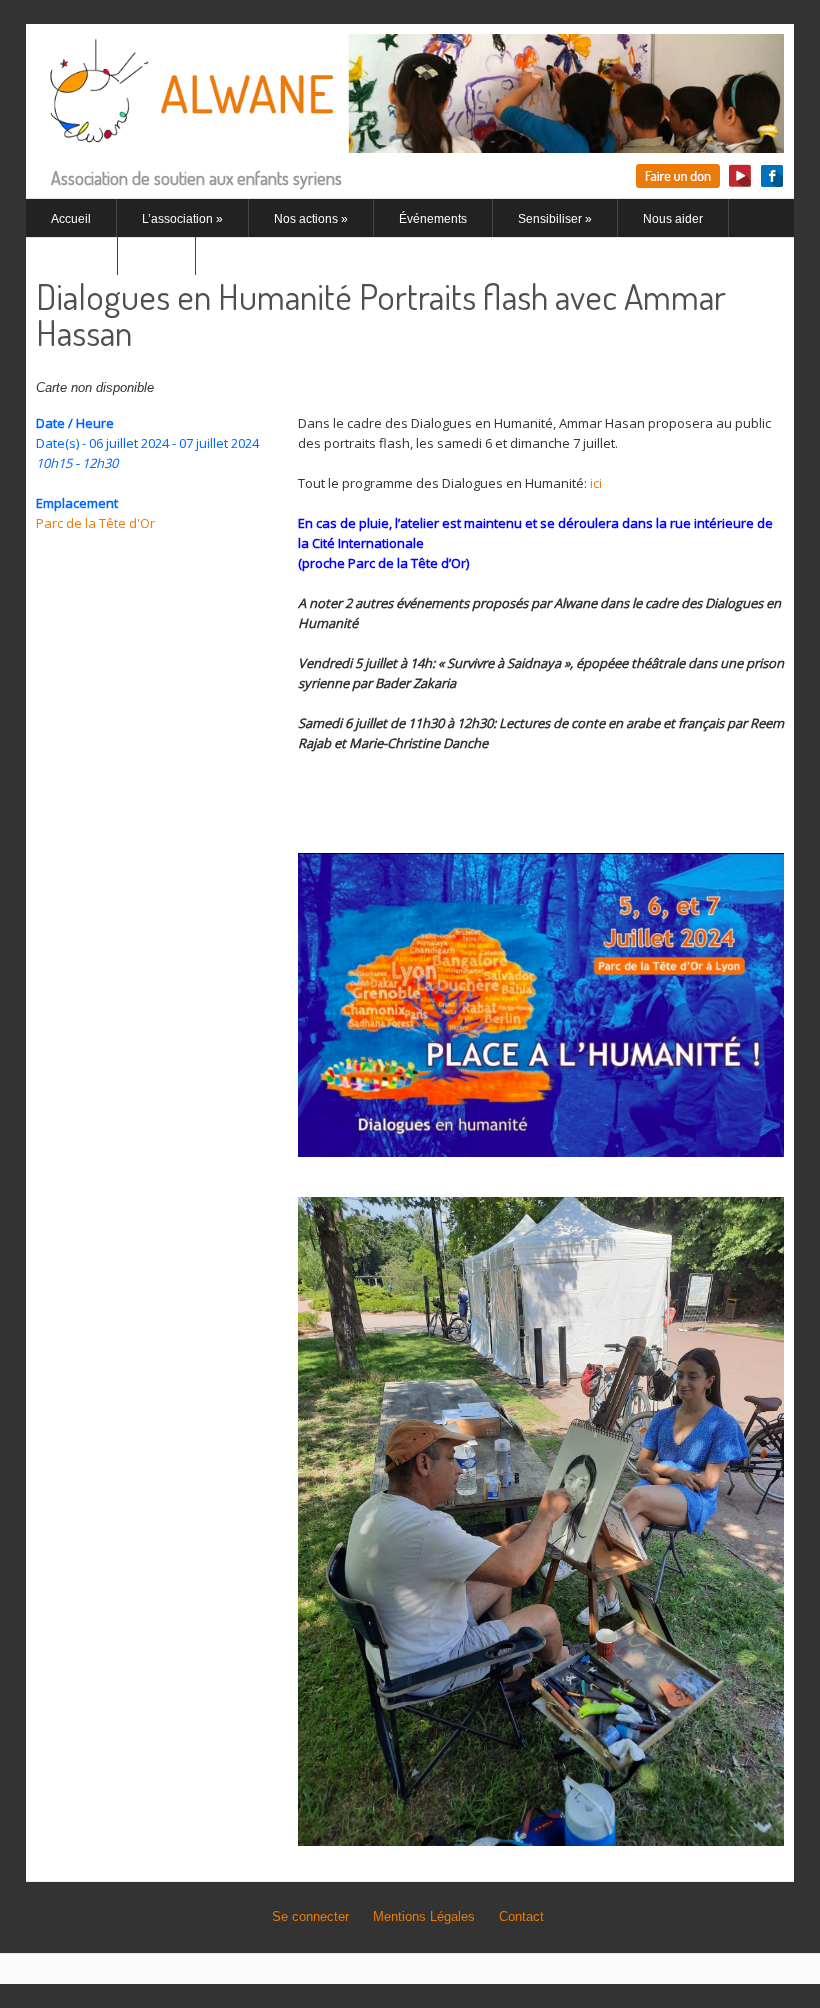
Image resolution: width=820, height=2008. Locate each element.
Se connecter (310, 1916)
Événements (433, 219)
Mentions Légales (424, 1916)
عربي (156, 257)
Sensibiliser (555, 219)
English (71, 257)
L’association (182, 219)
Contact (521, 1916)
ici (596, 483)
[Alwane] (410, 141)
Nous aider (673, 219)
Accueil (71, 219)
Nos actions (311, 219)
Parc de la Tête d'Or (95, 523)
